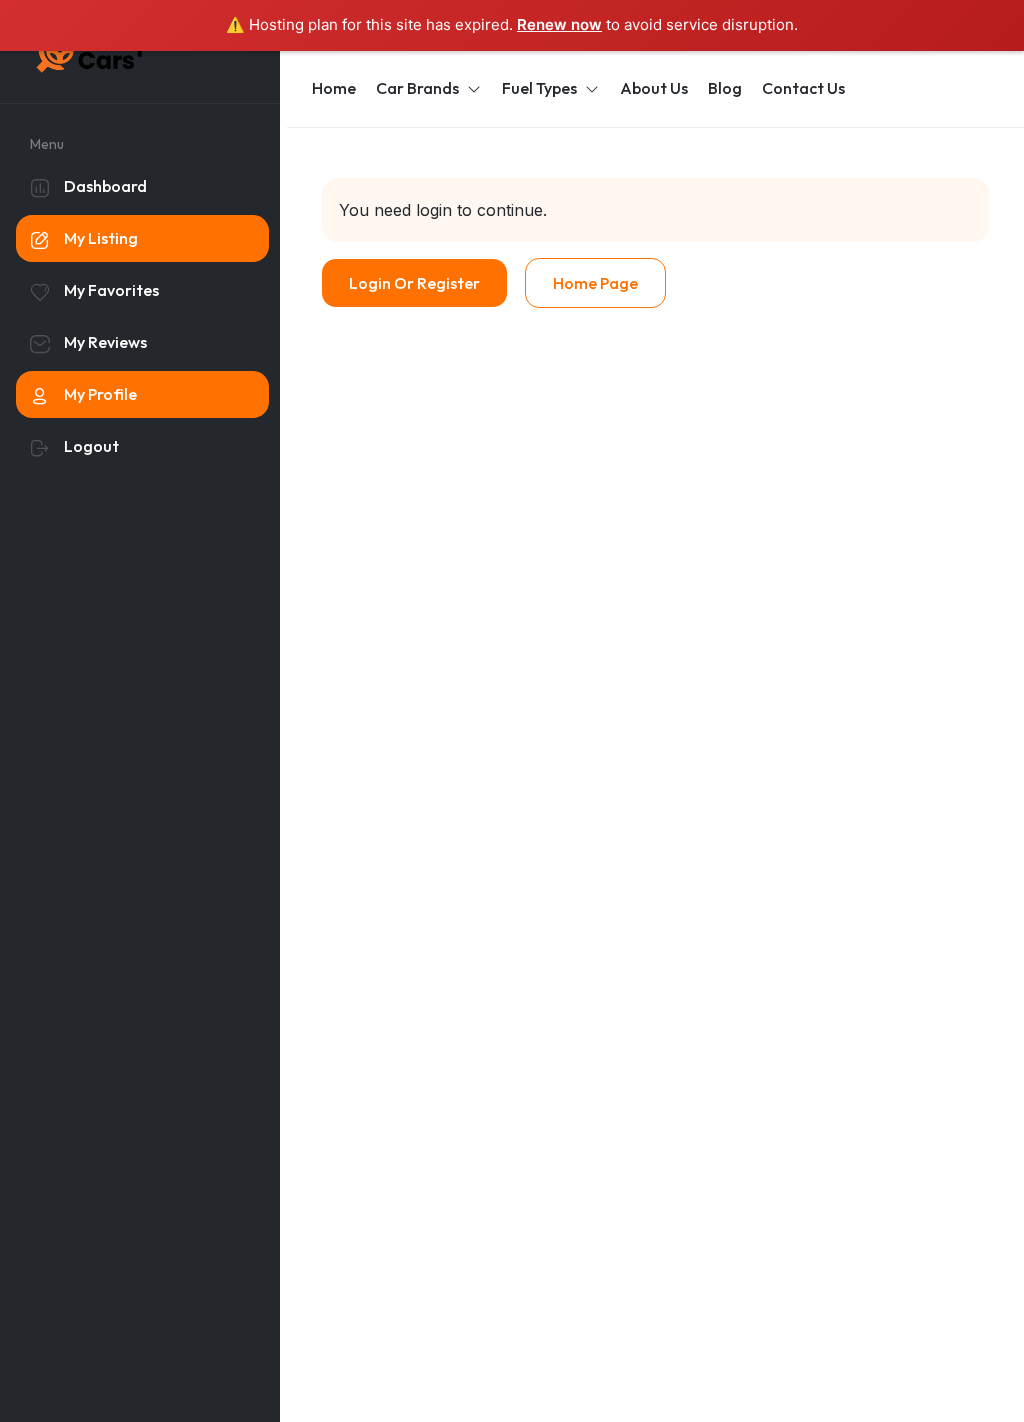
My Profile (100, 394)
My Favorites (111, 290)
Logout (91, 446)
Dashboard (105, 186)
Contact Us (803, 88)
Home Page (595, 283)
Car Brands (417, 88)
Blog (725, 88)
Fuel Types (539, 88)
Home (334, 88)
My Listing (101, 238)
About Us (654, 88)
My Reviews (105, 342)
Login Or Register (414, 283)
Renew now (559, 24)
